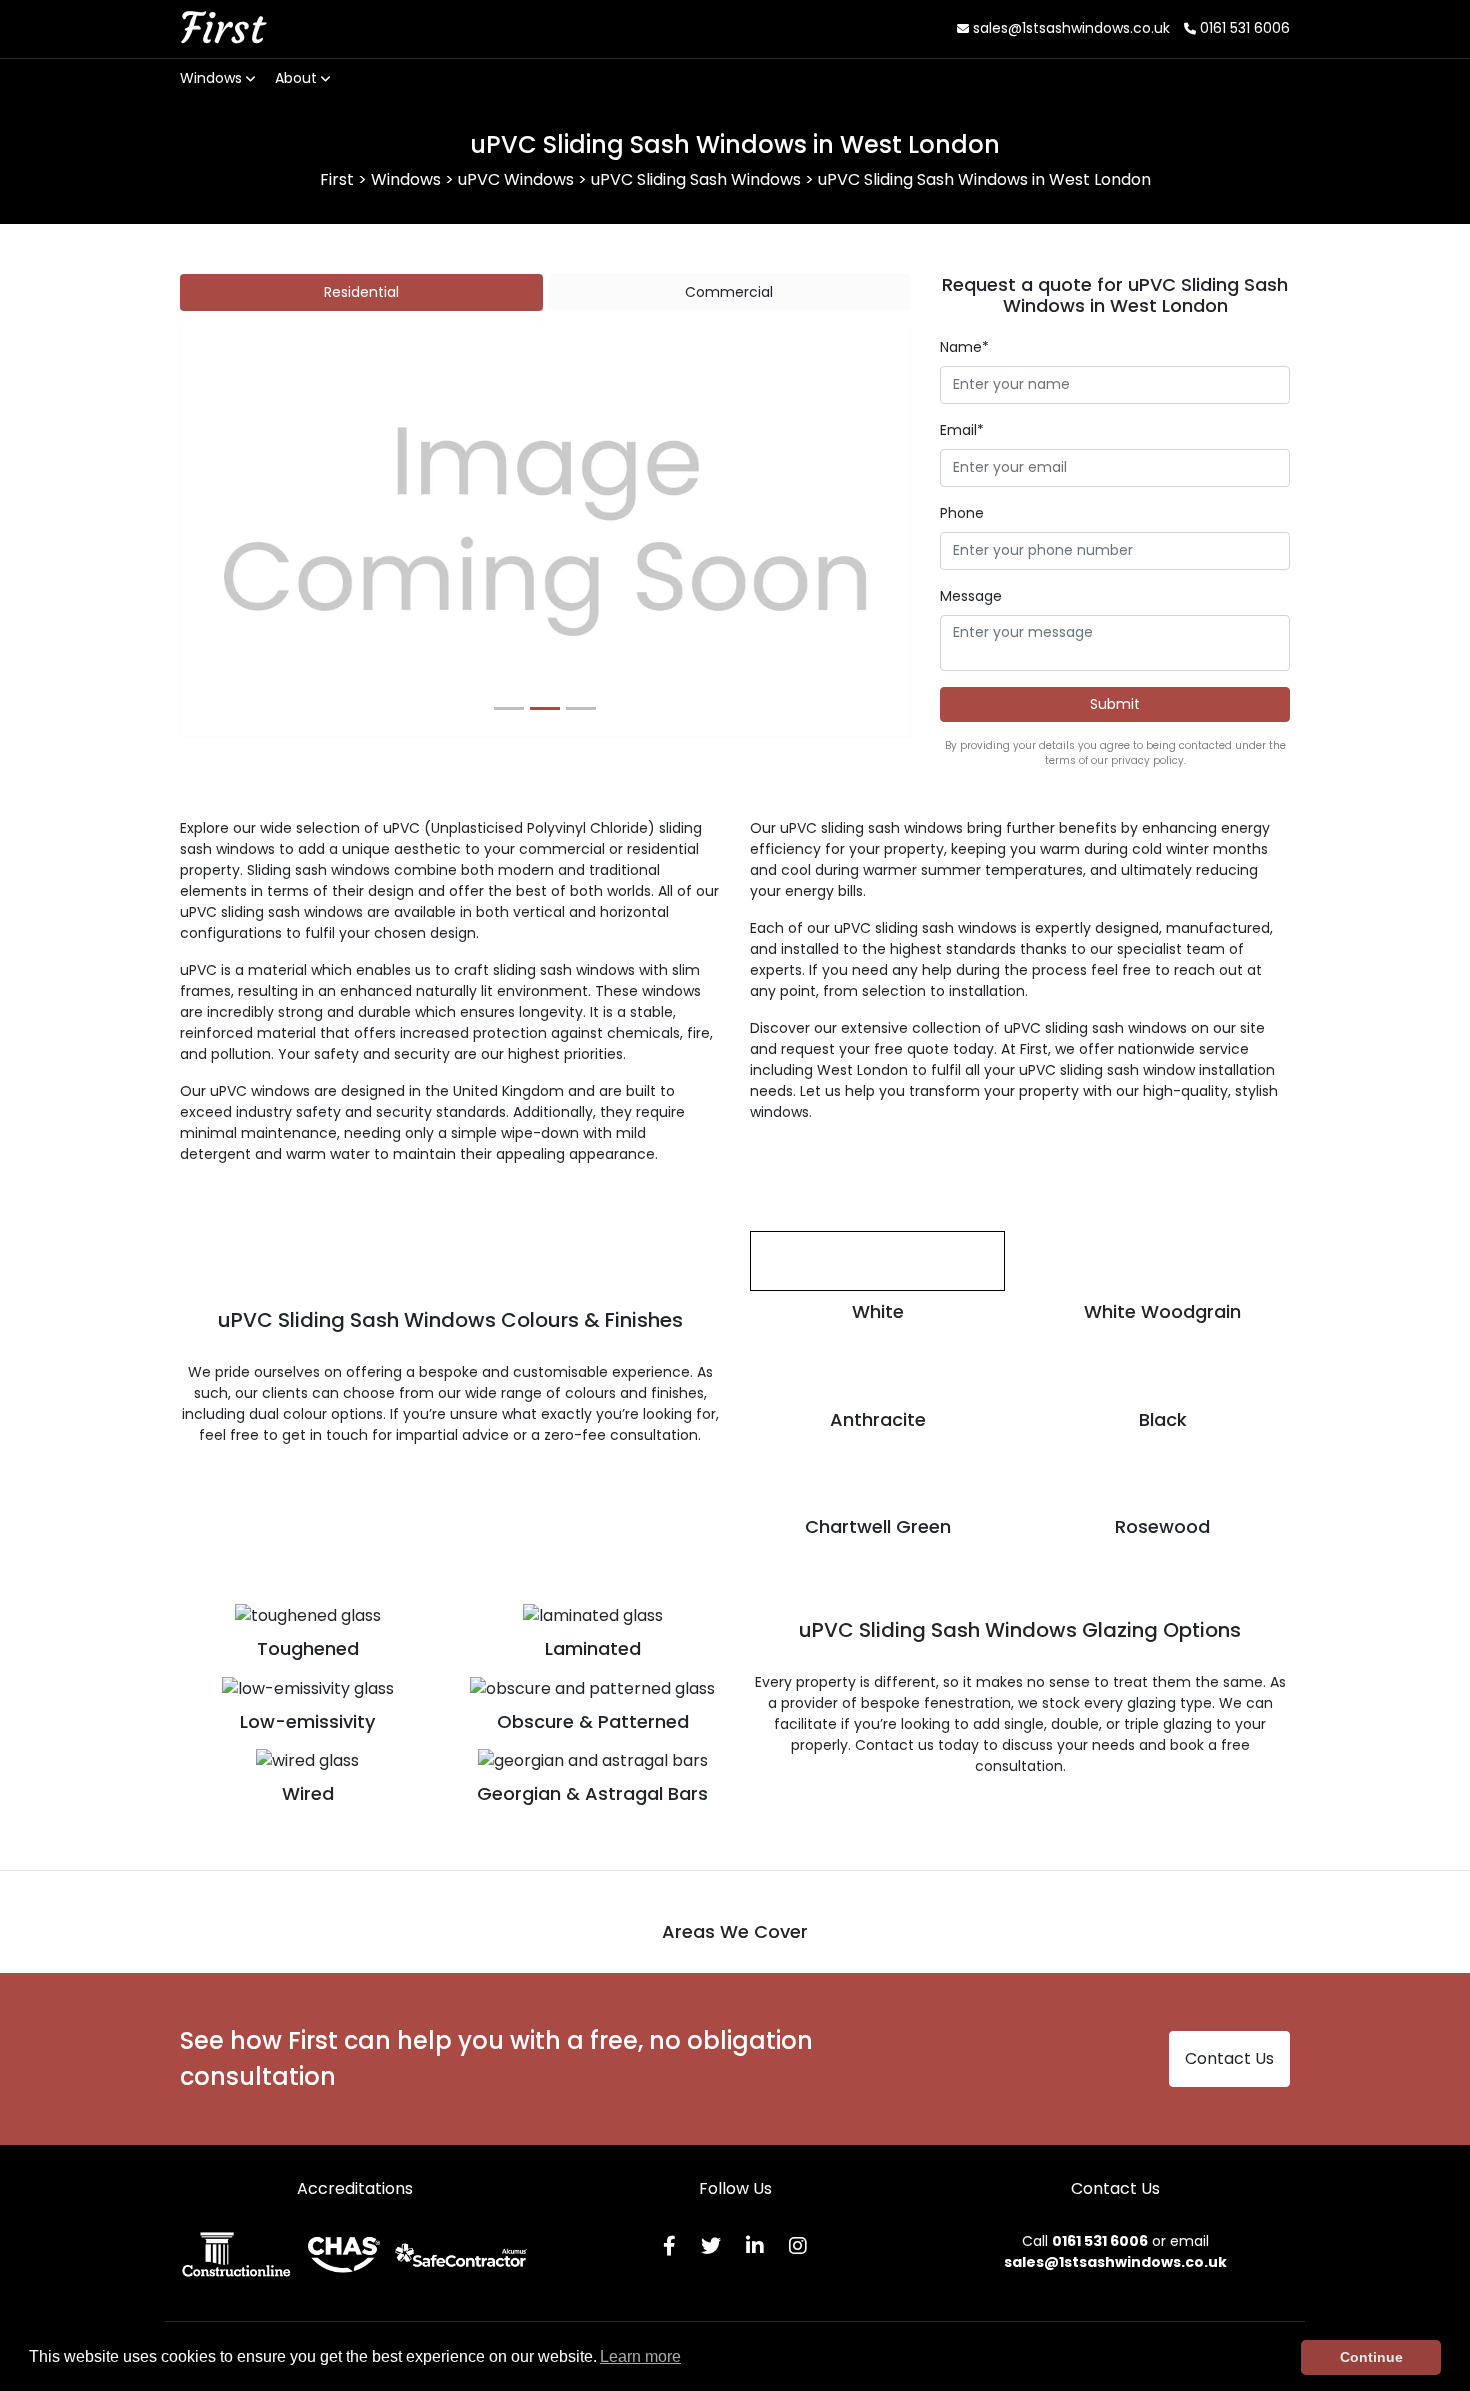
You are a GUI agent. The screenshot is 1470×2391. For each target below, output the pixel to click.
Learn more (640, 2356)
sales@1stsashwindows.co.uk (1069, 28)
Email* (962, 430)
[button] (235, 532)
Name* (964, 347)
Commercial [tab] (729, 292)
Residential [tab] (361, 292)
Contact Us (1229, 2058)
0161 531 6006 (1243, 28)
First (222, 28)
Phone (962, 513)
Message (971, 596)
